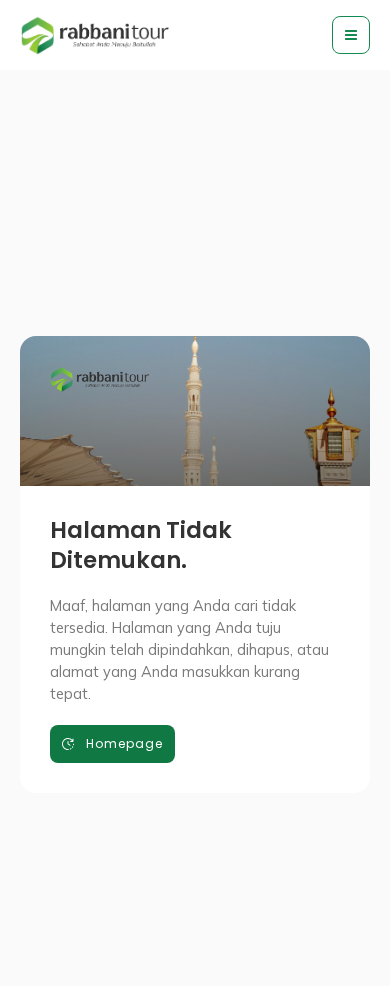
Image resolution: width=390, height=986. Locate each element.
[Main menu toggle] (351, 35)
